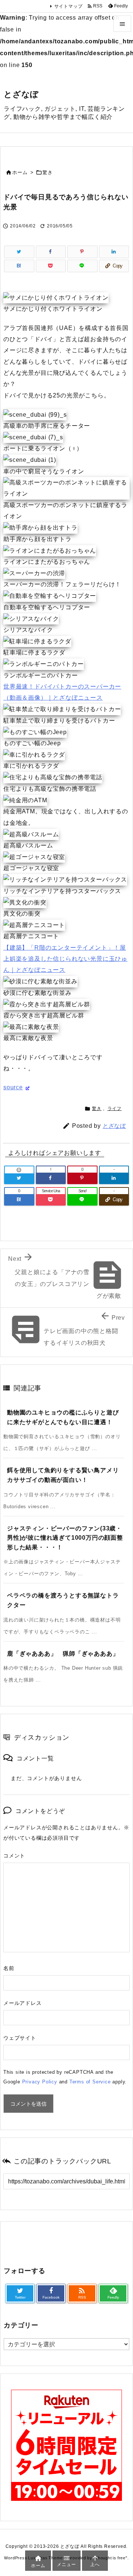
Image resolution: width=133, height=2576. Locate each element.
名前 (9, 1968)
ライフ (115, 1109)
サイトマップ (69, 6)
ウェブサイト (20, 2038)
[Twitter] (19, 252)
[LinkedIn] (114, 252)
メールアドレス (23, 2003)
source (13, 1087)
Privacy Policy (40, 2082)
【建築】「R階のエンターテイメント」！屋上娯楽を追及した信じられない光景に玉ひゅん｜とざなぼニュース (65, 959)
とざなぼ (114, 1126)
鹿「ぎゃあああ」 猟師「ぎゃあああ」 (63, 1654)
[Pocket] (51, 266)
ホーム (20, 172)
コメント (14, 1856)
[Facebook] (51, 252)
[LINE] (82, 266)
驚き (48, 172)
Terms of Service (90, 2082)
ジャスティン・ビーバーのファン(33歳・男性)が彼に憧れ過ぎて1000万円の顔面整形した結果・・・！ (65, 1538)
